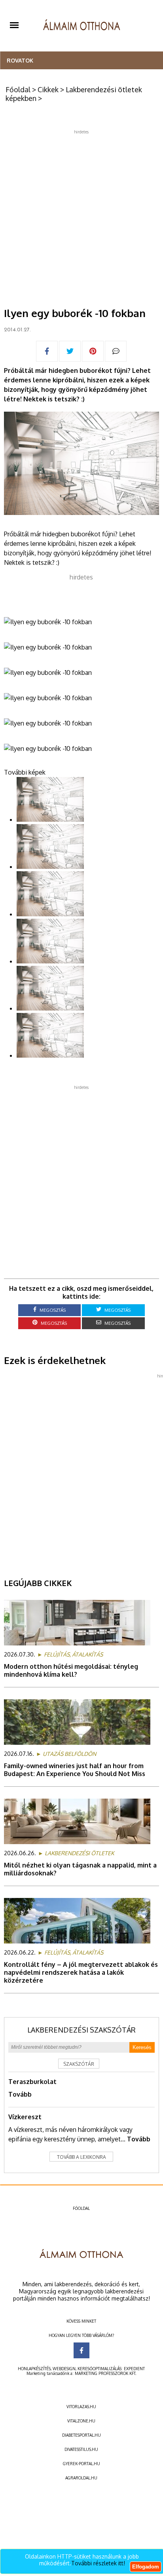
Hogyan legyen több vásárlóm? (81, 2335)
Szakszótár (79, 2064)
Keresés (142, 2047)
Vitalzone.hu (81, 2421)
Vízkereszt (25, 2117)
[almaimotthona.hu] (82, 26)
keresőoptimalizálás (100, 2369)
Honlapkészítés (34, 2369)
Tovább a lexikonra (81, 2157)
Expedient (134, 2369)
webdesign (64, 2369)
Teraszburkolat (32, 2082)
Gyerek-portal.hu (81, 2464)
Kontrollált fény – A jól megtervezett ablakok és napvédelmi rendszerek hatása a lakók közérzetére (81, 1972)
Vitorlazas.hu (81, 2407)
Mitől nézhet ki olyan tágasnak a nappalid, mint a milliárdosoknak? (80, 1869)
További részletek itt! (98, 2563)
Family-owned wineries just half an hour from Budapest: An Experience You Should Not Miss (75, 1770)
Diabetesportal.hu (81, 2435)
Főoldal (18, 89)
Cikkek (48, 89)
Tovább (20, 2094)
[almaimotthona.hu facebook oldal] (81, 2350)
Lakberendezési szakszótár (81, 2030)
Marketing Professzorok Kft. (105, 2373)
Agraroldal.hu (81, 2478)
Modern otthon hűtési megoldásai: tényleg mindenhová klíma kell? (71, 1670)
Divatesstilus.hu (81, 2449)
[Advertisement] (81, 216)
